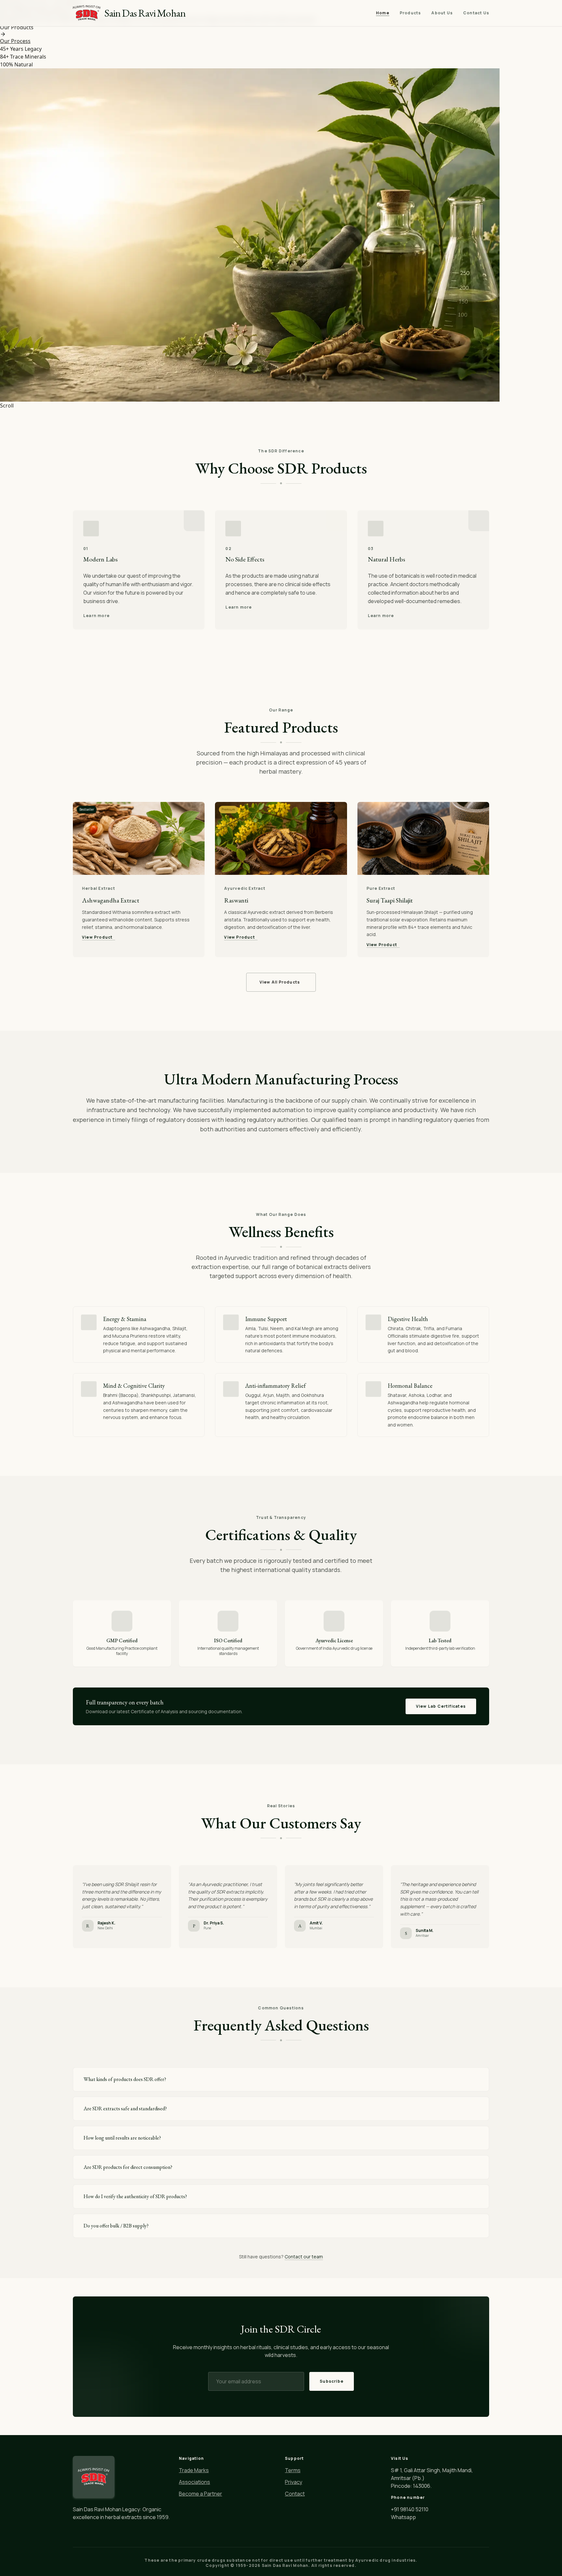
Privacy (294, 2482)
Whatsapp (403, 2517)
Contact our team (304, 2257)
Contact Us (476, 13)
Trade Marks (194, 2470)
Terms (293, 2470)
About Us (442, 13)
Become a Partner (201, 2494)
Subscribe (332, 2381)
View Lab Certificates (441, 1706)
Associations (194, 2482)
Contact (295, 2494)
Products (410, 13)
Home (383, 13)
